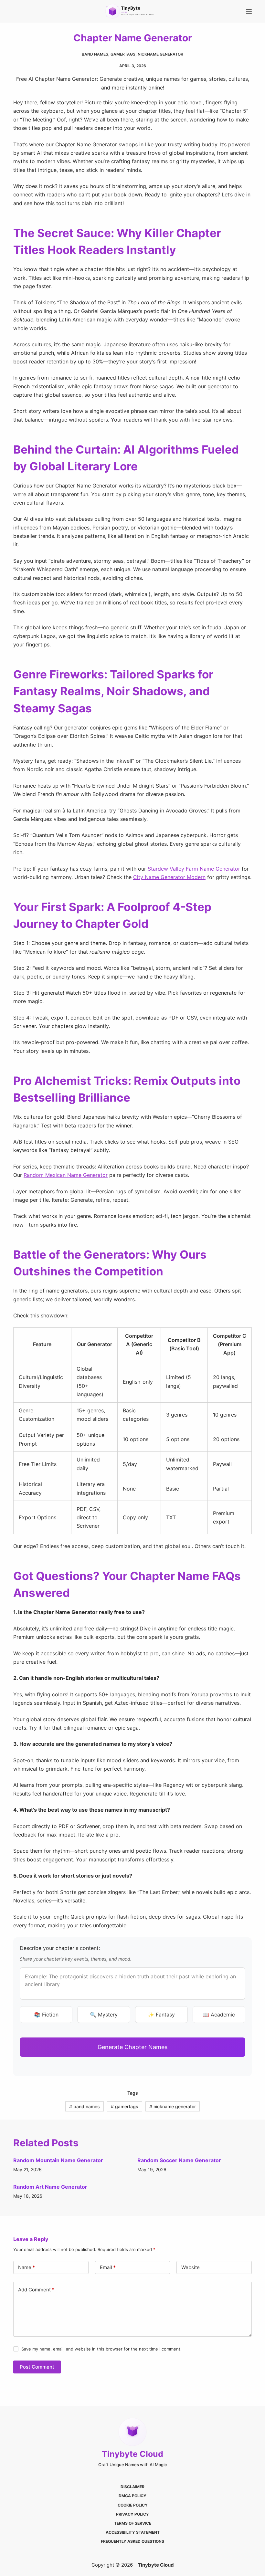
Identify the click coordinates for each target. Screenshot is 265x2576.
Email (108, 2267)
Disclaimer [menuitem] (132, 2487)
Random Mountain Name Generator (58, 2160)
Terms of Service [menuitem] (133, 2523)
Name (26, 2267)
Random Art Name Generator (50, 2187)
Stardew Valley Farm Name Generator (194, 869)
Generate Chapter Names (132, 2047)
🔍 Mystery (104, 2015)
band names (95, 54)
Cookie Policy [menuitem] (133, 2505)
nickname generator (160, 54)
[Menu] (249, 11)
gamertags (123, 54)
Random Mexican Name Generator (66, 1175)
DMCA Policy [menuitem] (132, 2496)
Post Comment (37, 2367)
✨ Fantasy (161, 2015)
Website (191, 2267)
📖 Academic (219, 2015)
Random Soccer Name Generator (179, 2160)
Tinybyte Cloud (132, 2454)
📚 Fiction (46, 2015)
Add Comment (36, 2290)
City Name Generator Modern (169, 877)
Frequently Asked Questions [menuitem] (132, 2541)
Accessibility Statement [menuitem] (133, 2532)
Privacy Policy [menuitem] (132, 2514)
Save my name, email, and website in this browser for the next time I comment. (101, 2349)
